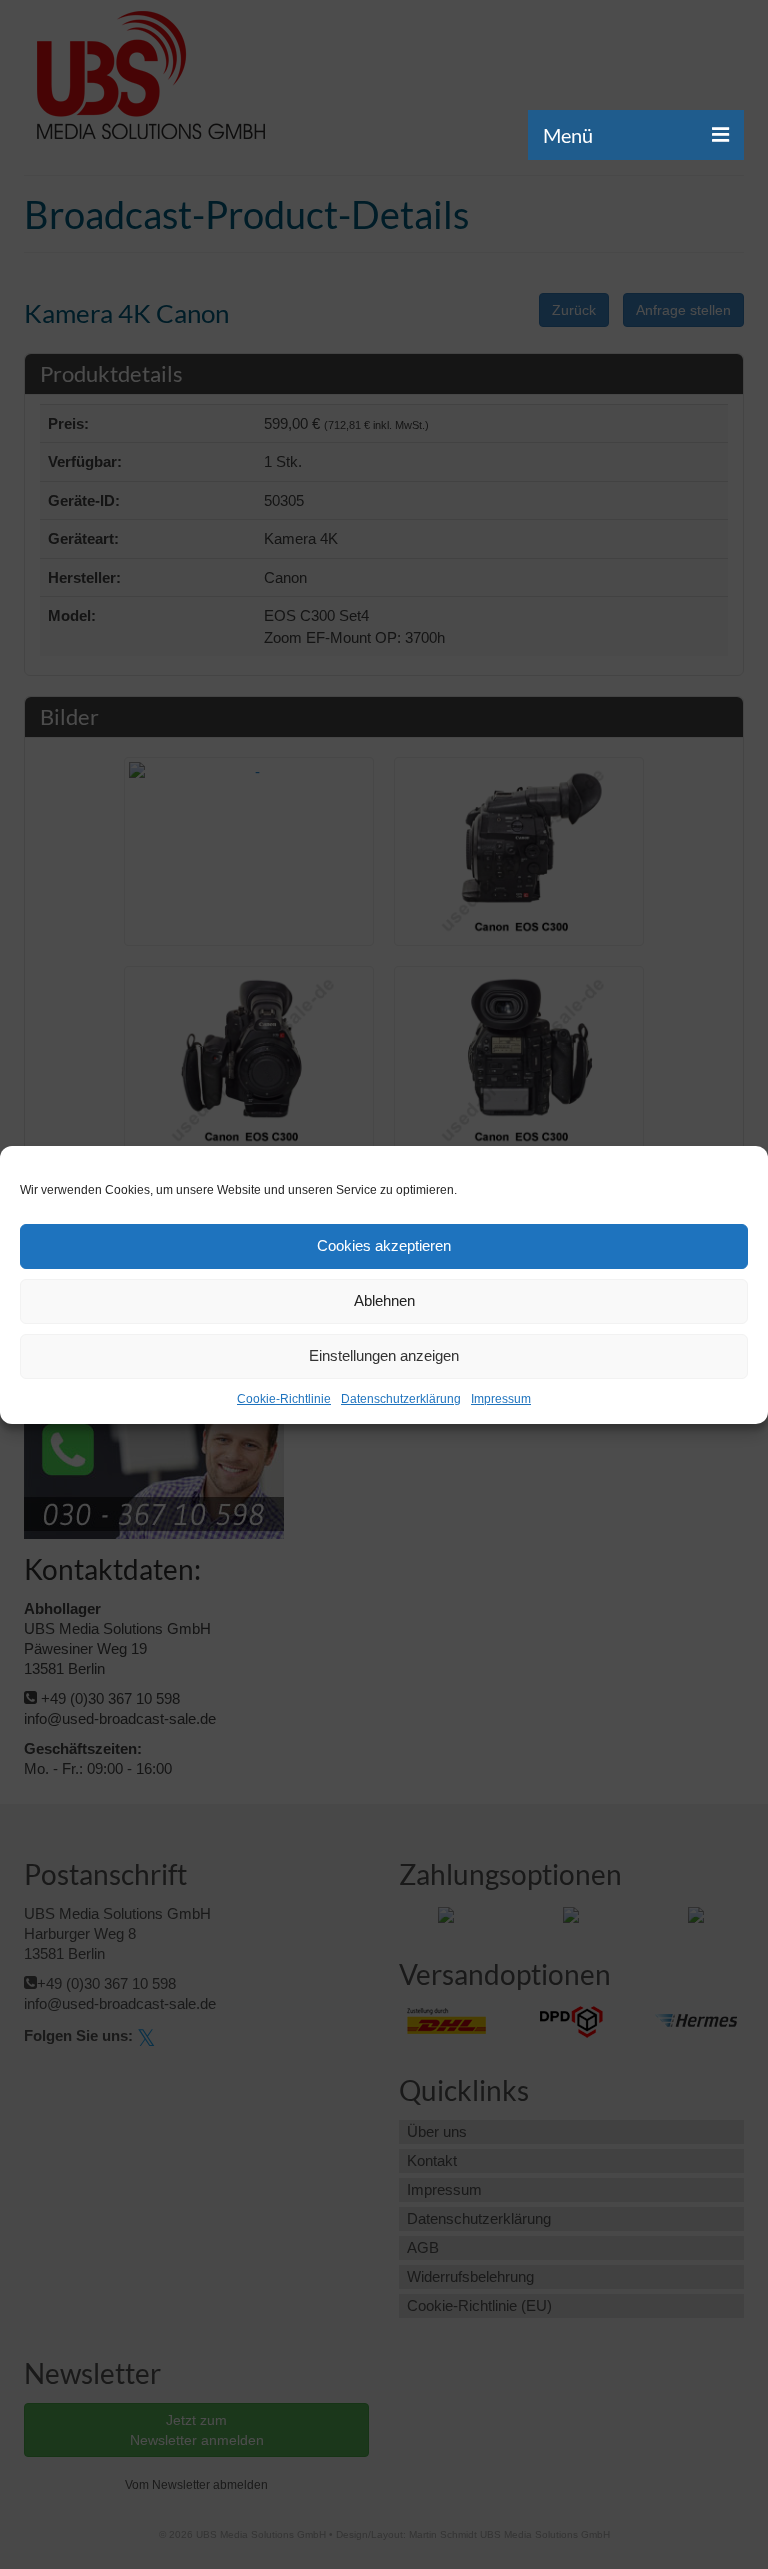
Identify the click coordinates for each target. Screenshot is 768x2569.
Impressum (501, 1399)
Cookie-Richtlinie (284, 1399)
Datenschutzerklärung (401, 1399)
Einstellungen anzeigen (384, 1355)
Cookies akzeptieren (384, 1245)
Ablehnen (384, 1300)
